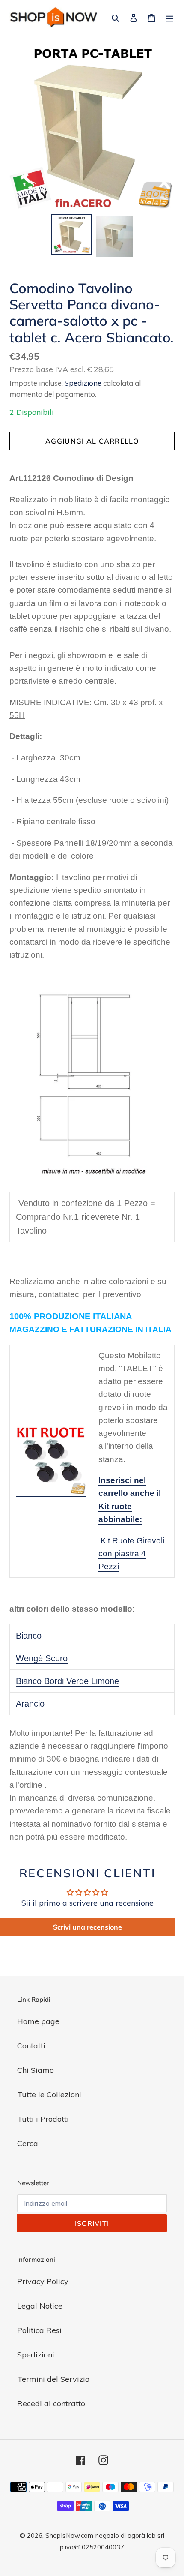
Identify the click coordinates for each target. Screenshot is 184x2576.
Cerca (28, 2143)
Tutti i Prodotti (43, 2119)
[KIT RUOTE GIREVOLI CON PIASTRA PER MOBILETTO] (51, 1492)
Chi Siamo (36, 2070)
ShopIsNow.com (69, 2535)
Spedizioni (36, 2355)
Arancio (30, 1704)
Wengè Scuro (42, 1658)
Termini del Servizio (53, 2379)
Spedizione (83, 383)
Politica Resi (39, 2330)
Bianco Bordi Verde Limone (67, 1681)
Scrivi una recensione (88, 1927)
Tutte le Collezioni (49, 2094)
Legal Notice (40, 2306)
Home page (38, 2021)
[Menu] (169, 17)
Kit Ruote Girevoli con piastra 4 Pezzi (131, 1554)
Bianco (29, 1636)
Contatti (31, 2046)
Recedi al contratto (51, 2403)
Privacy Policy (43, 2281)
